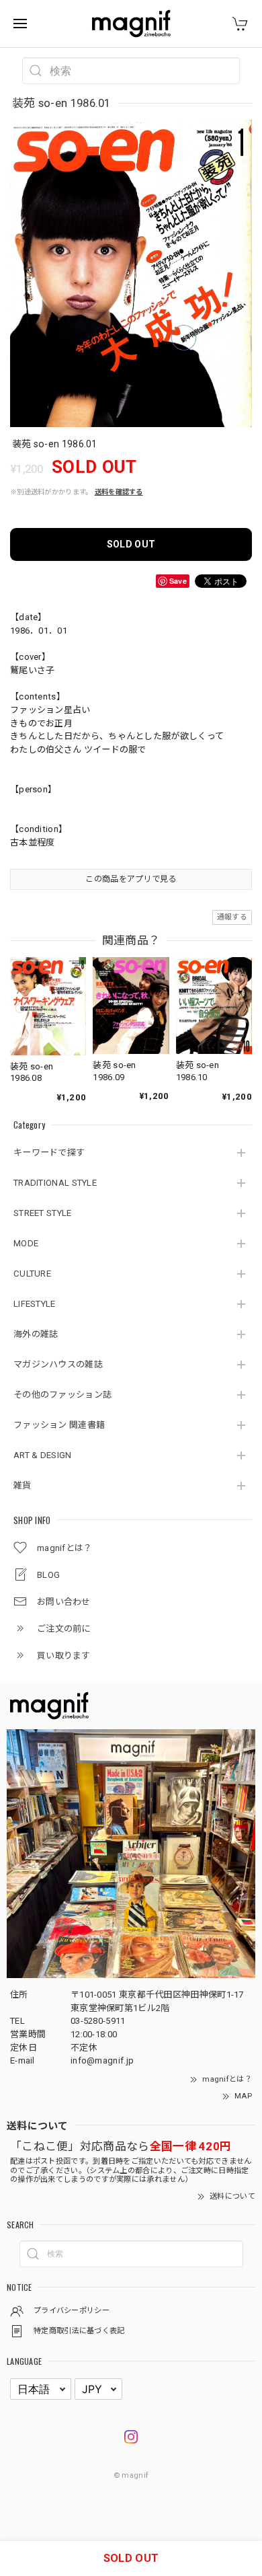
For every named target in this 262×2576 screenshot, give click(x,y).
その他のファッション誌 (62, 1395)
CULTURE (32, 1274)
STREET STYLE (43, 1213)
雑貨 (23, 1485)
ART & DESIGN (43, 1455)
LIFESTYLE (35, 1304)
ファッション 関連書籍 (59, 1425)
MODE (26, 1243)
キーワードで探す (49, 1152)
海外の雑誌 (36, 1334)
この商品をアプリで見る (131, 879)
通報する (232, 917)
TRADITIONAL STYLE (55, 1183)
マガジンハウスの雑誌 (58, 1364)
